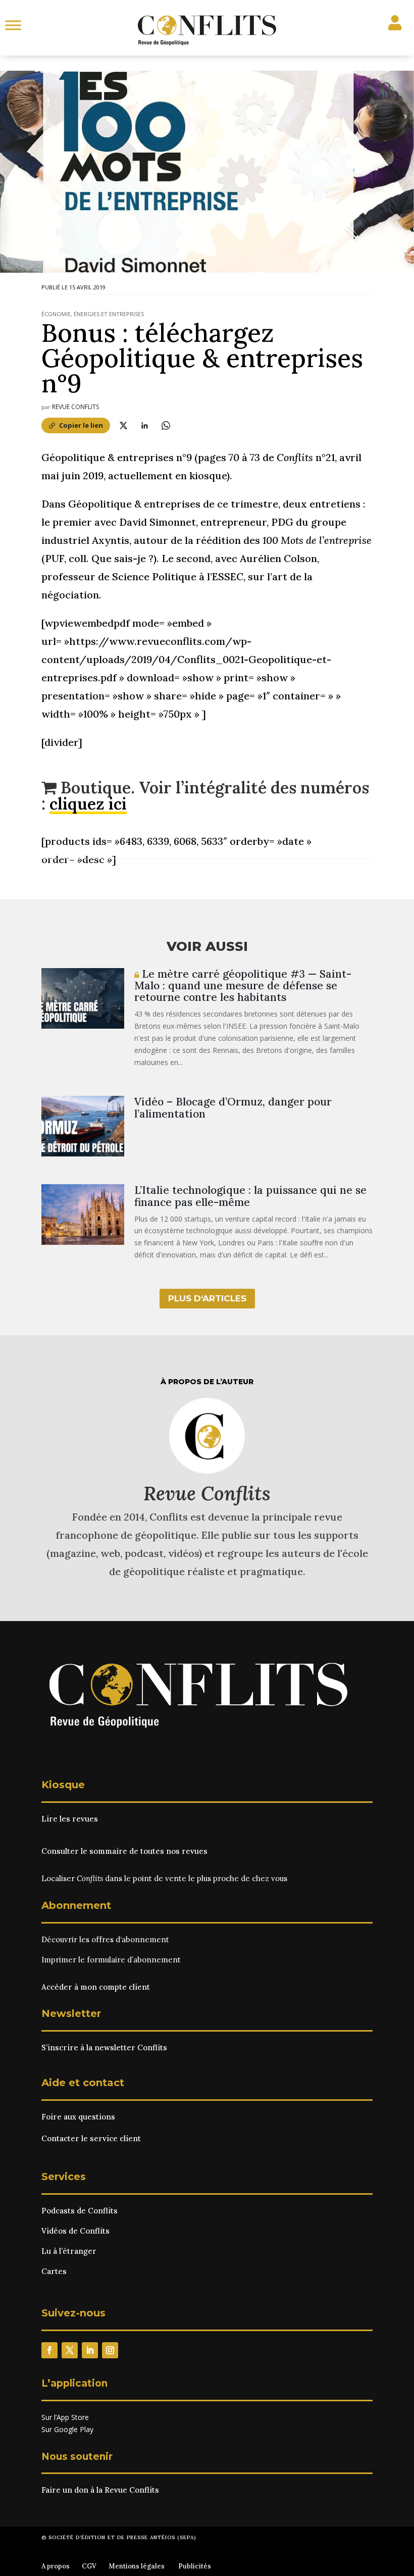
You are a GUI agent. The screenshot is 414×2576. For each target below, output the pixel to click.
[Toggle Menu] (13, 25)
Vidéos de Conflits (75, 2231)
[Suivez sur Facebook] (49, 2350)
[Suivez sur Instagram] (110, 2350)
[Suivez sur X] (70, 2350)
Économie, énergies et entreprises (93, 314)
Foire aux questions (78, 2117)
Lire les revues (70, 1819)
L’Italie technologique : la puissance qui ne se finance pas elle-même (250, 1196)
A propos (56, 2566)
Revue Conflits (75, 407)
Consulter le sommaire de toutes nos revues (124, 1851)
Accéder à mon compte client (96, 1987)
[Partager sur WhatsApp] (166, 425)
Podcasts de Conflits (80, 2211)
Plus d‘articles (207, 1298)
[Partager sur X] (123, 425)
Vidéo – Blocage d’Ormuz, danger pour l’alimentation (233, 1107)
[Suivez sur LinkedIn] (90, 2350)
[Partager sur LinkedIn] (144, 425)
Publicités (195, 2566)
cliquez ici (88, 804)
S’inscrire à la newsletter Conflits (104, 2048)
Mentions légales (137, 2566)
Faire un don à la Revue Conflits (100, 2490)
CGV (89, 2566)
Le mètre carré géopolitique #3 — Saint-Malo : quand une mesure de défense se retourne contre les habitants (243, 986)
